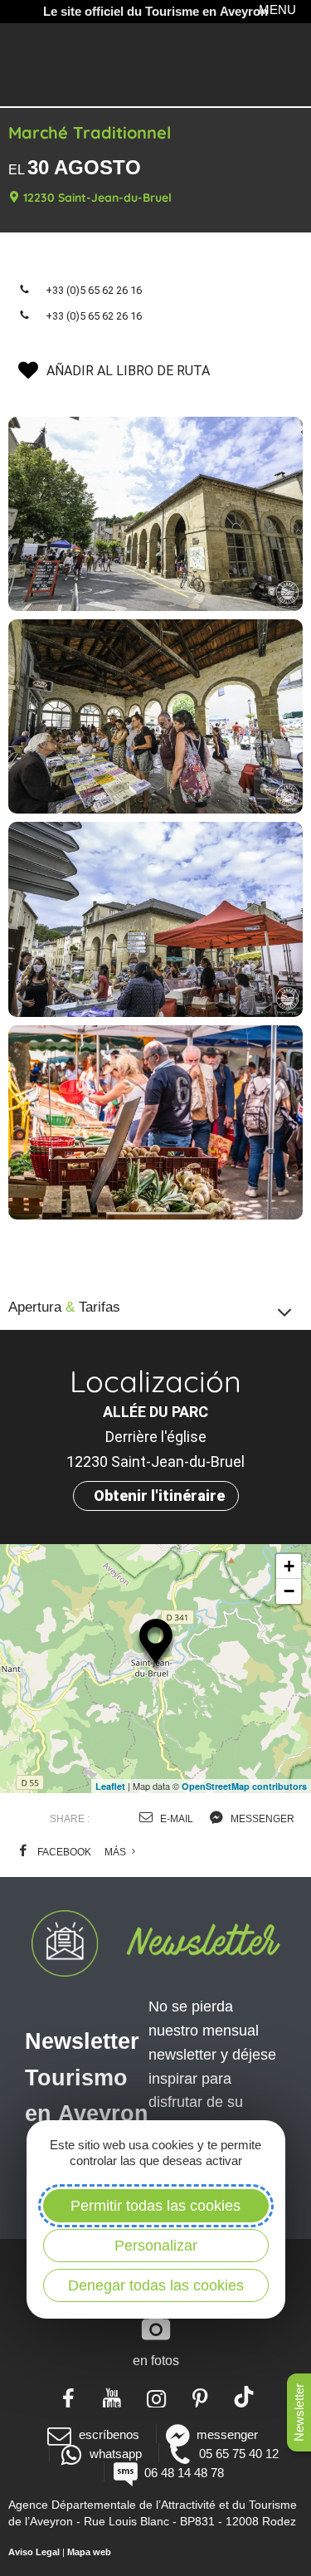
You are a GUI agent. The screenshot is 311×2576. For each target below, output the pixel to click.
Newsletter (299, 2412)
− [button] (289, 1591)
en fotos (156, 2361)
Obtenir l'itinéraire (159, 1496)
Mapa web (89, 2552)
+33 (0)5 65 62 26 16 (94, 290)
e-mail (175, 1819)
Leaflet (110, 1786)
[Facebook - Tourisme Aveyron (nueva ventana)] (68, 2397)
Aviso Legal (34, 2552)
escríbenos (109, 2434)
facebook (63, 1852)
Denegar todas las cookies (156, 2285)
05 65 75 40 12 (239, 2454)
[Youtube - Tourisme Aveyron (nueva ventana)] (112, 2397)
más (117, 1852)
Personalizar (156, 2246)
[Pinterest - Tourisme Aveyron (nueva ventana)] (199, 2397)
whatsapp (116, 2454)
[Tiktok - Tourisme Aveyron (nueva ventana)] (243, 2397)
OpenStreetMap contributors (244, 1786)
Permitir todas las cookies (155, 2206)
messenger (261, 1819)
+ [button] (289, 1566)
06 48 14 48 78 (184, 2473)
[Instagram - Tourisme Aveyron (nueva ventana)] (155, 2397)
